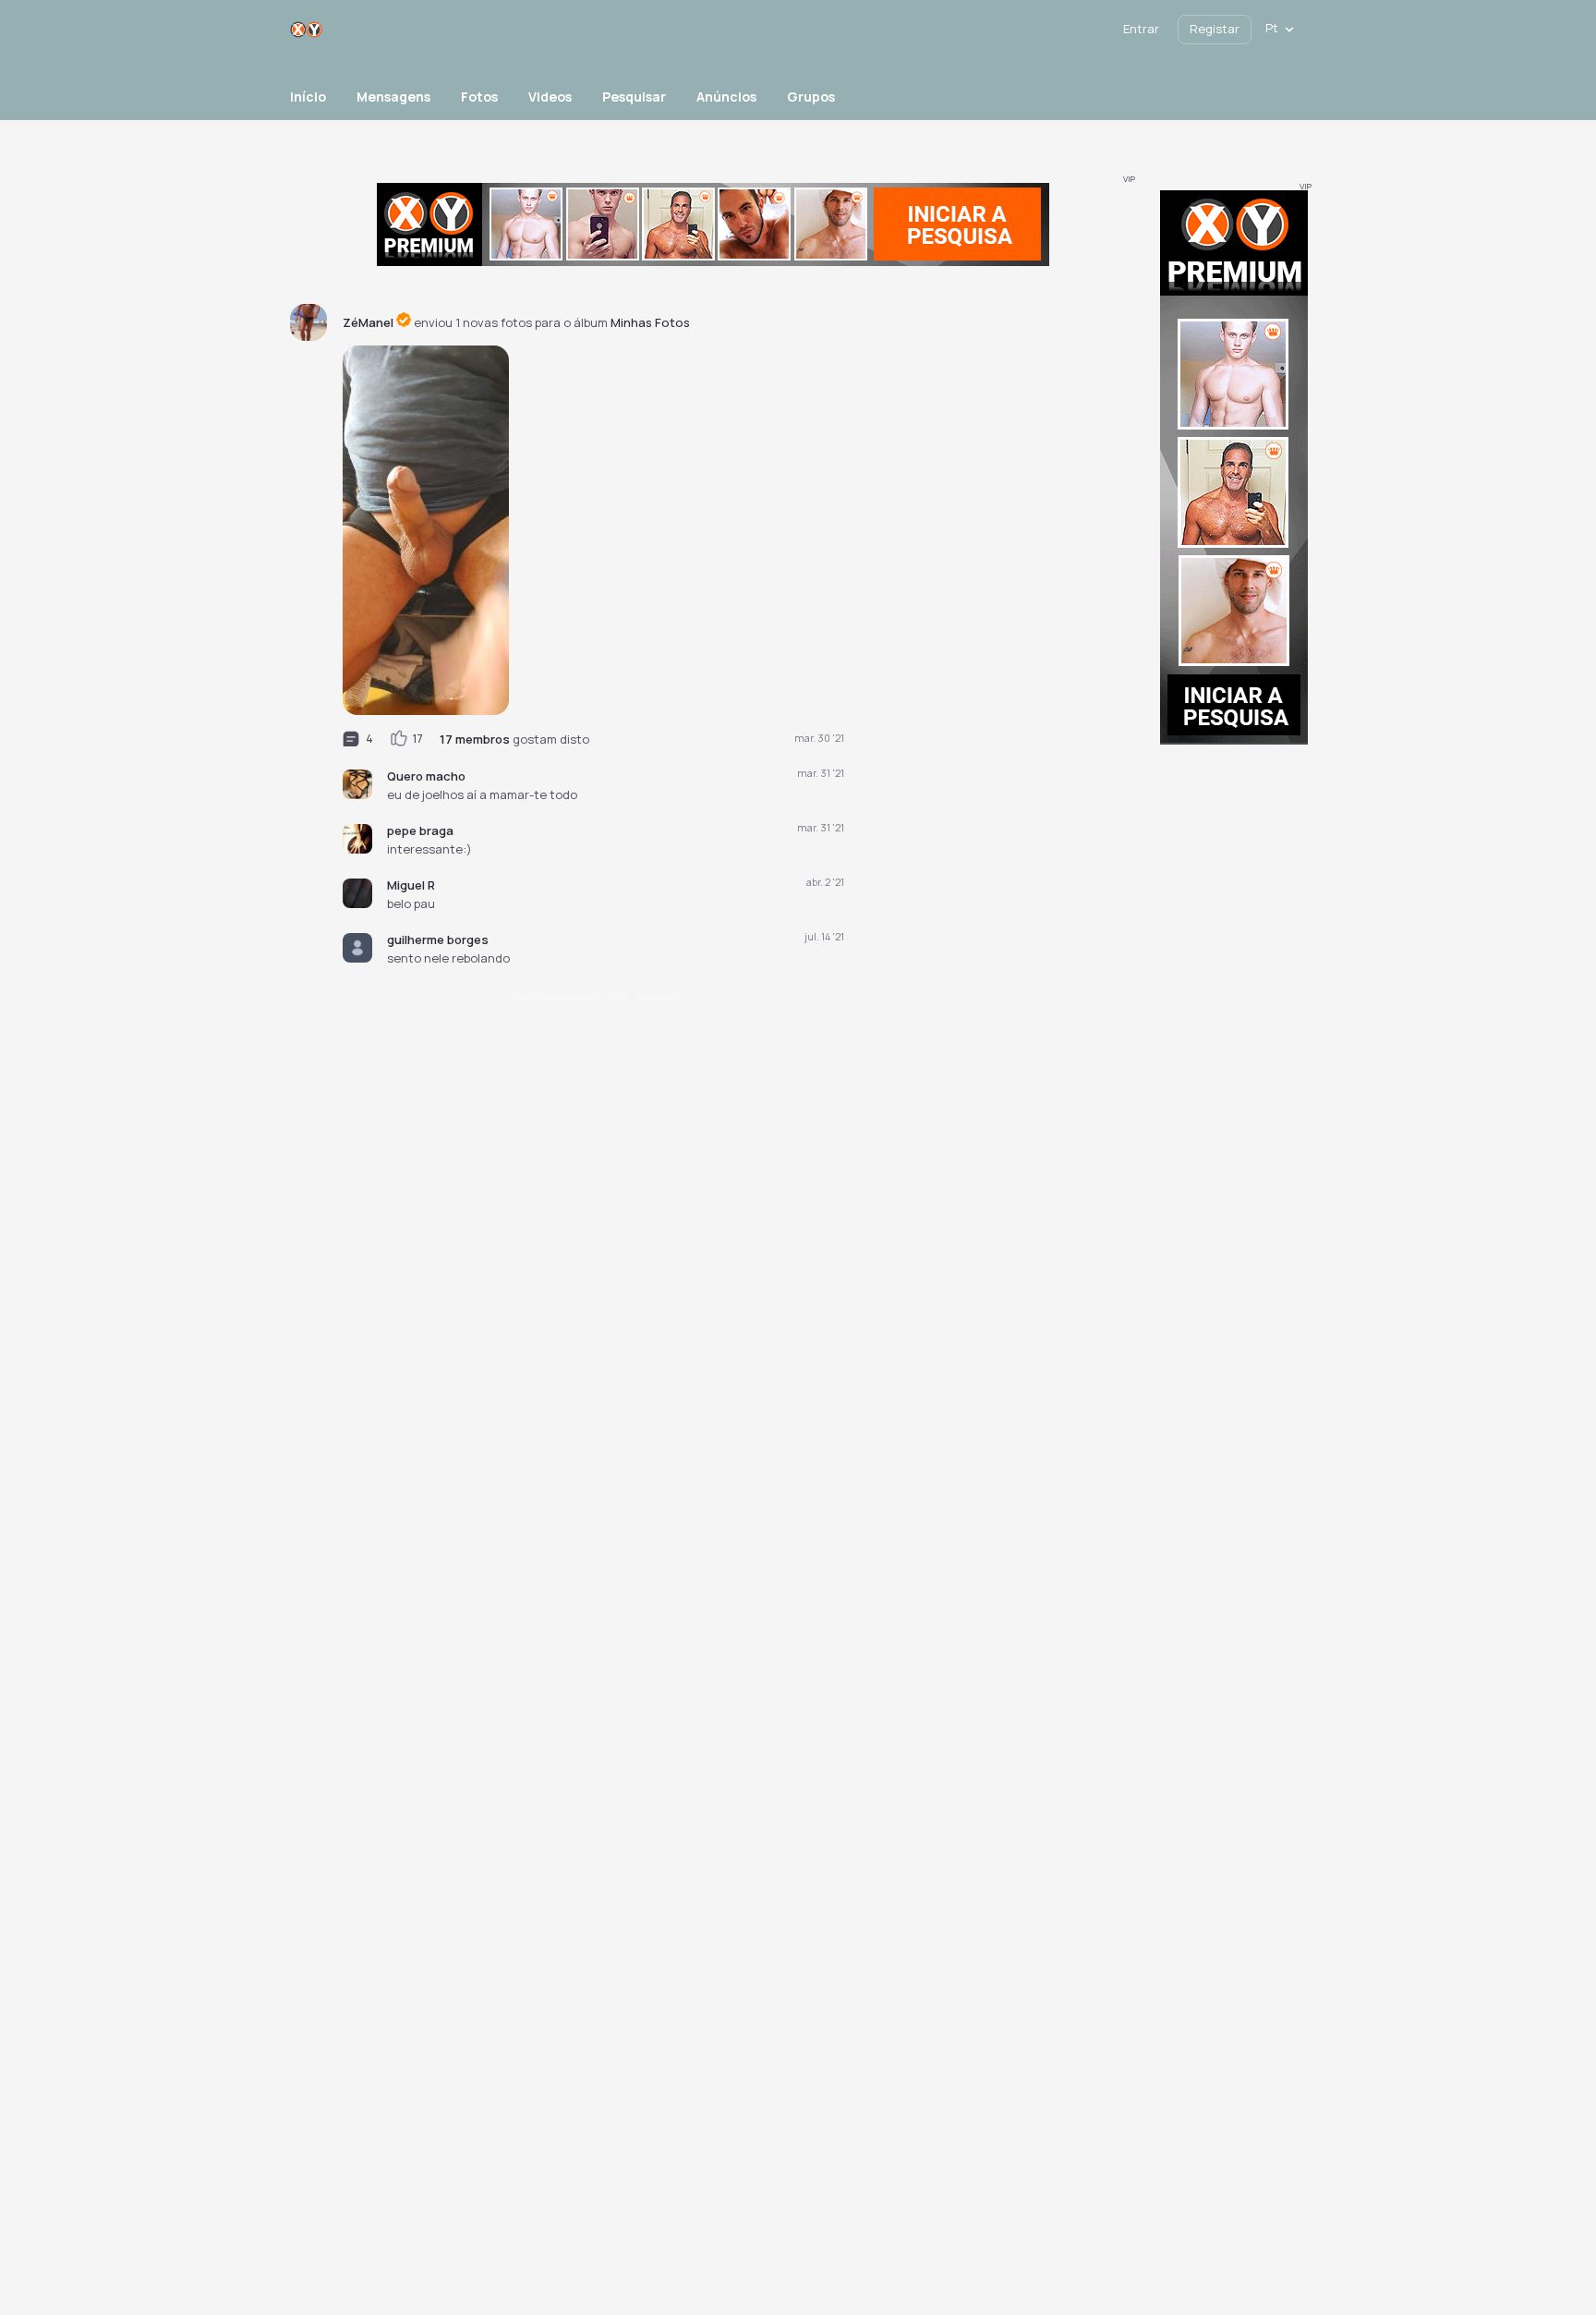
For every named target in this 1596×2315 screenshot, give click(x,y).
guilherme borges (438, 939)
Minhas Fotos (650, 322)
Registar (1215, 29)
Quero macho (426, 776)
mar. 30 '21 (819, 738)
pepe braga (420, 830)
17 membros (475, 739)
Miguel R (411, 885)
